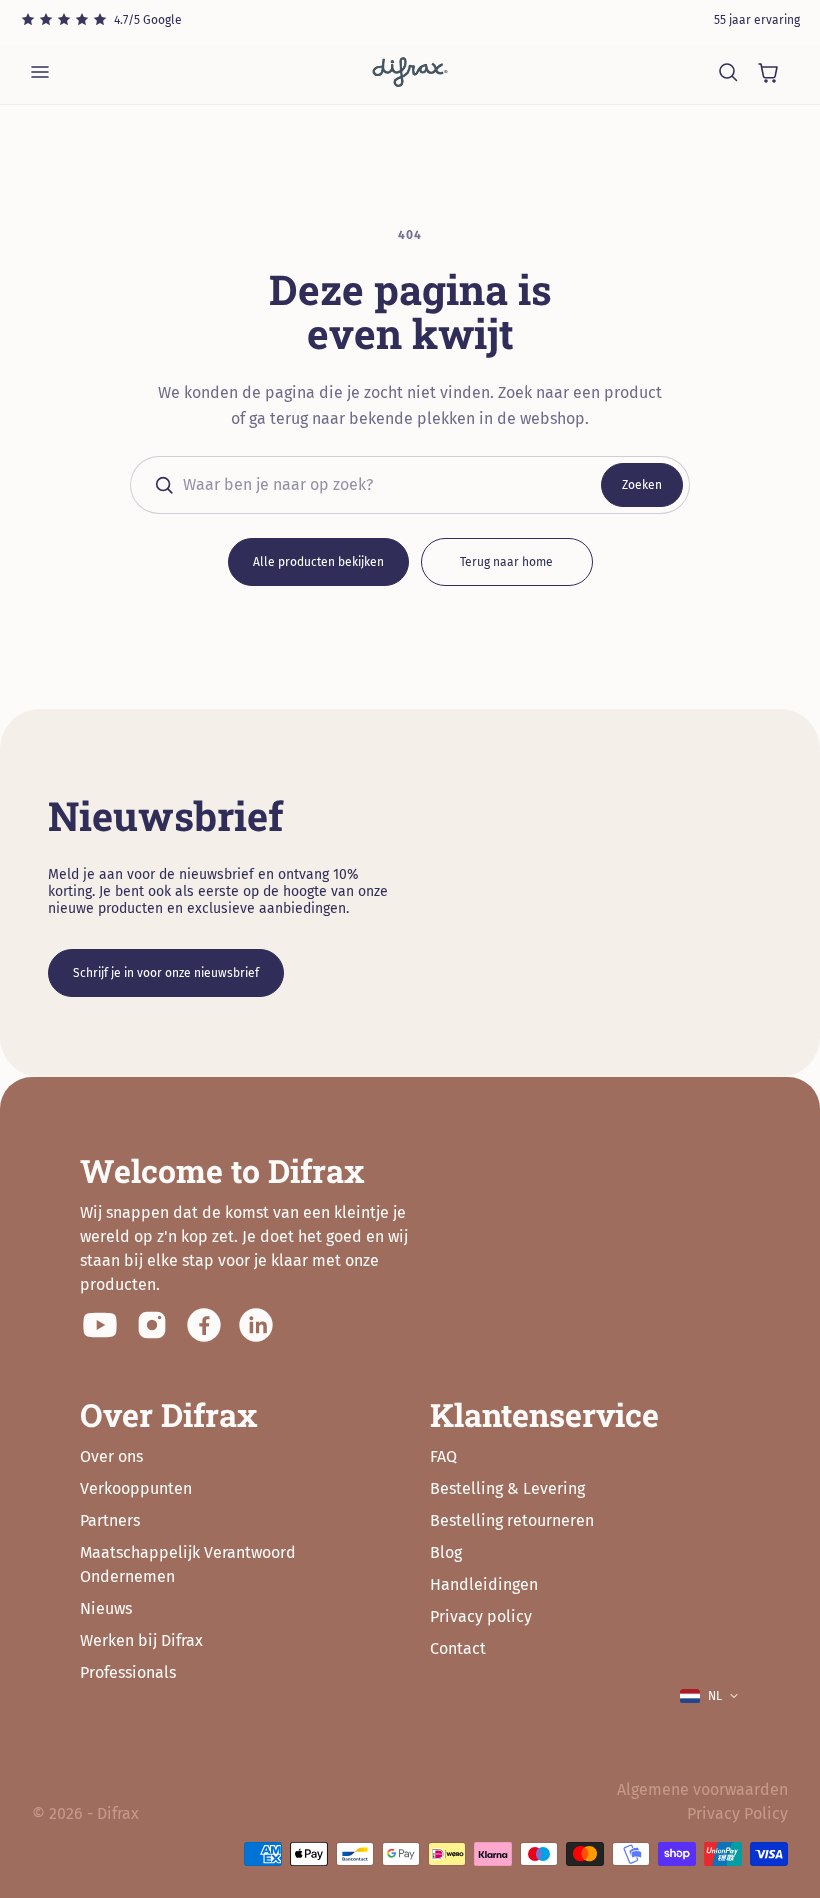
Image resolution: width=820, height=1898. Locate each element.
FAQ (443, 1456)
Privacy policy (481, 1616)
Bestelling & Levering (507, 1488)
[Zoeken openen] (728, 72)
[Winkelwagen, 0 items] (768, 72)
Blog (446, 1552)
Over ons (111, 1456)
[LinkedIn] (256, 1325)
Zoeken (642, 485)
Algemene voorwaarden (702, 1789)
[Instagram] (152, 1325)
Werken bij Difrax (141, 1640)
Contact (458, 1648)
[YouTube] (100, 1325)
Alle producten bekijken (318, 562)
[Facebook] (204, 1325)
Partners (110, 1520)
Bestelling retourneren (512, 1520)
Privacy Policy (737, 1813)
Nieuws (106, 1608)
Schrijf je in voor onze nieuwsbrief (166, 973)
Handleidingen (484, 1584)
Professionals (128, 1672)
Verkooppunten (136, 1488)
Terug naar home (506, 562)
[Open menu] (40, 72)
